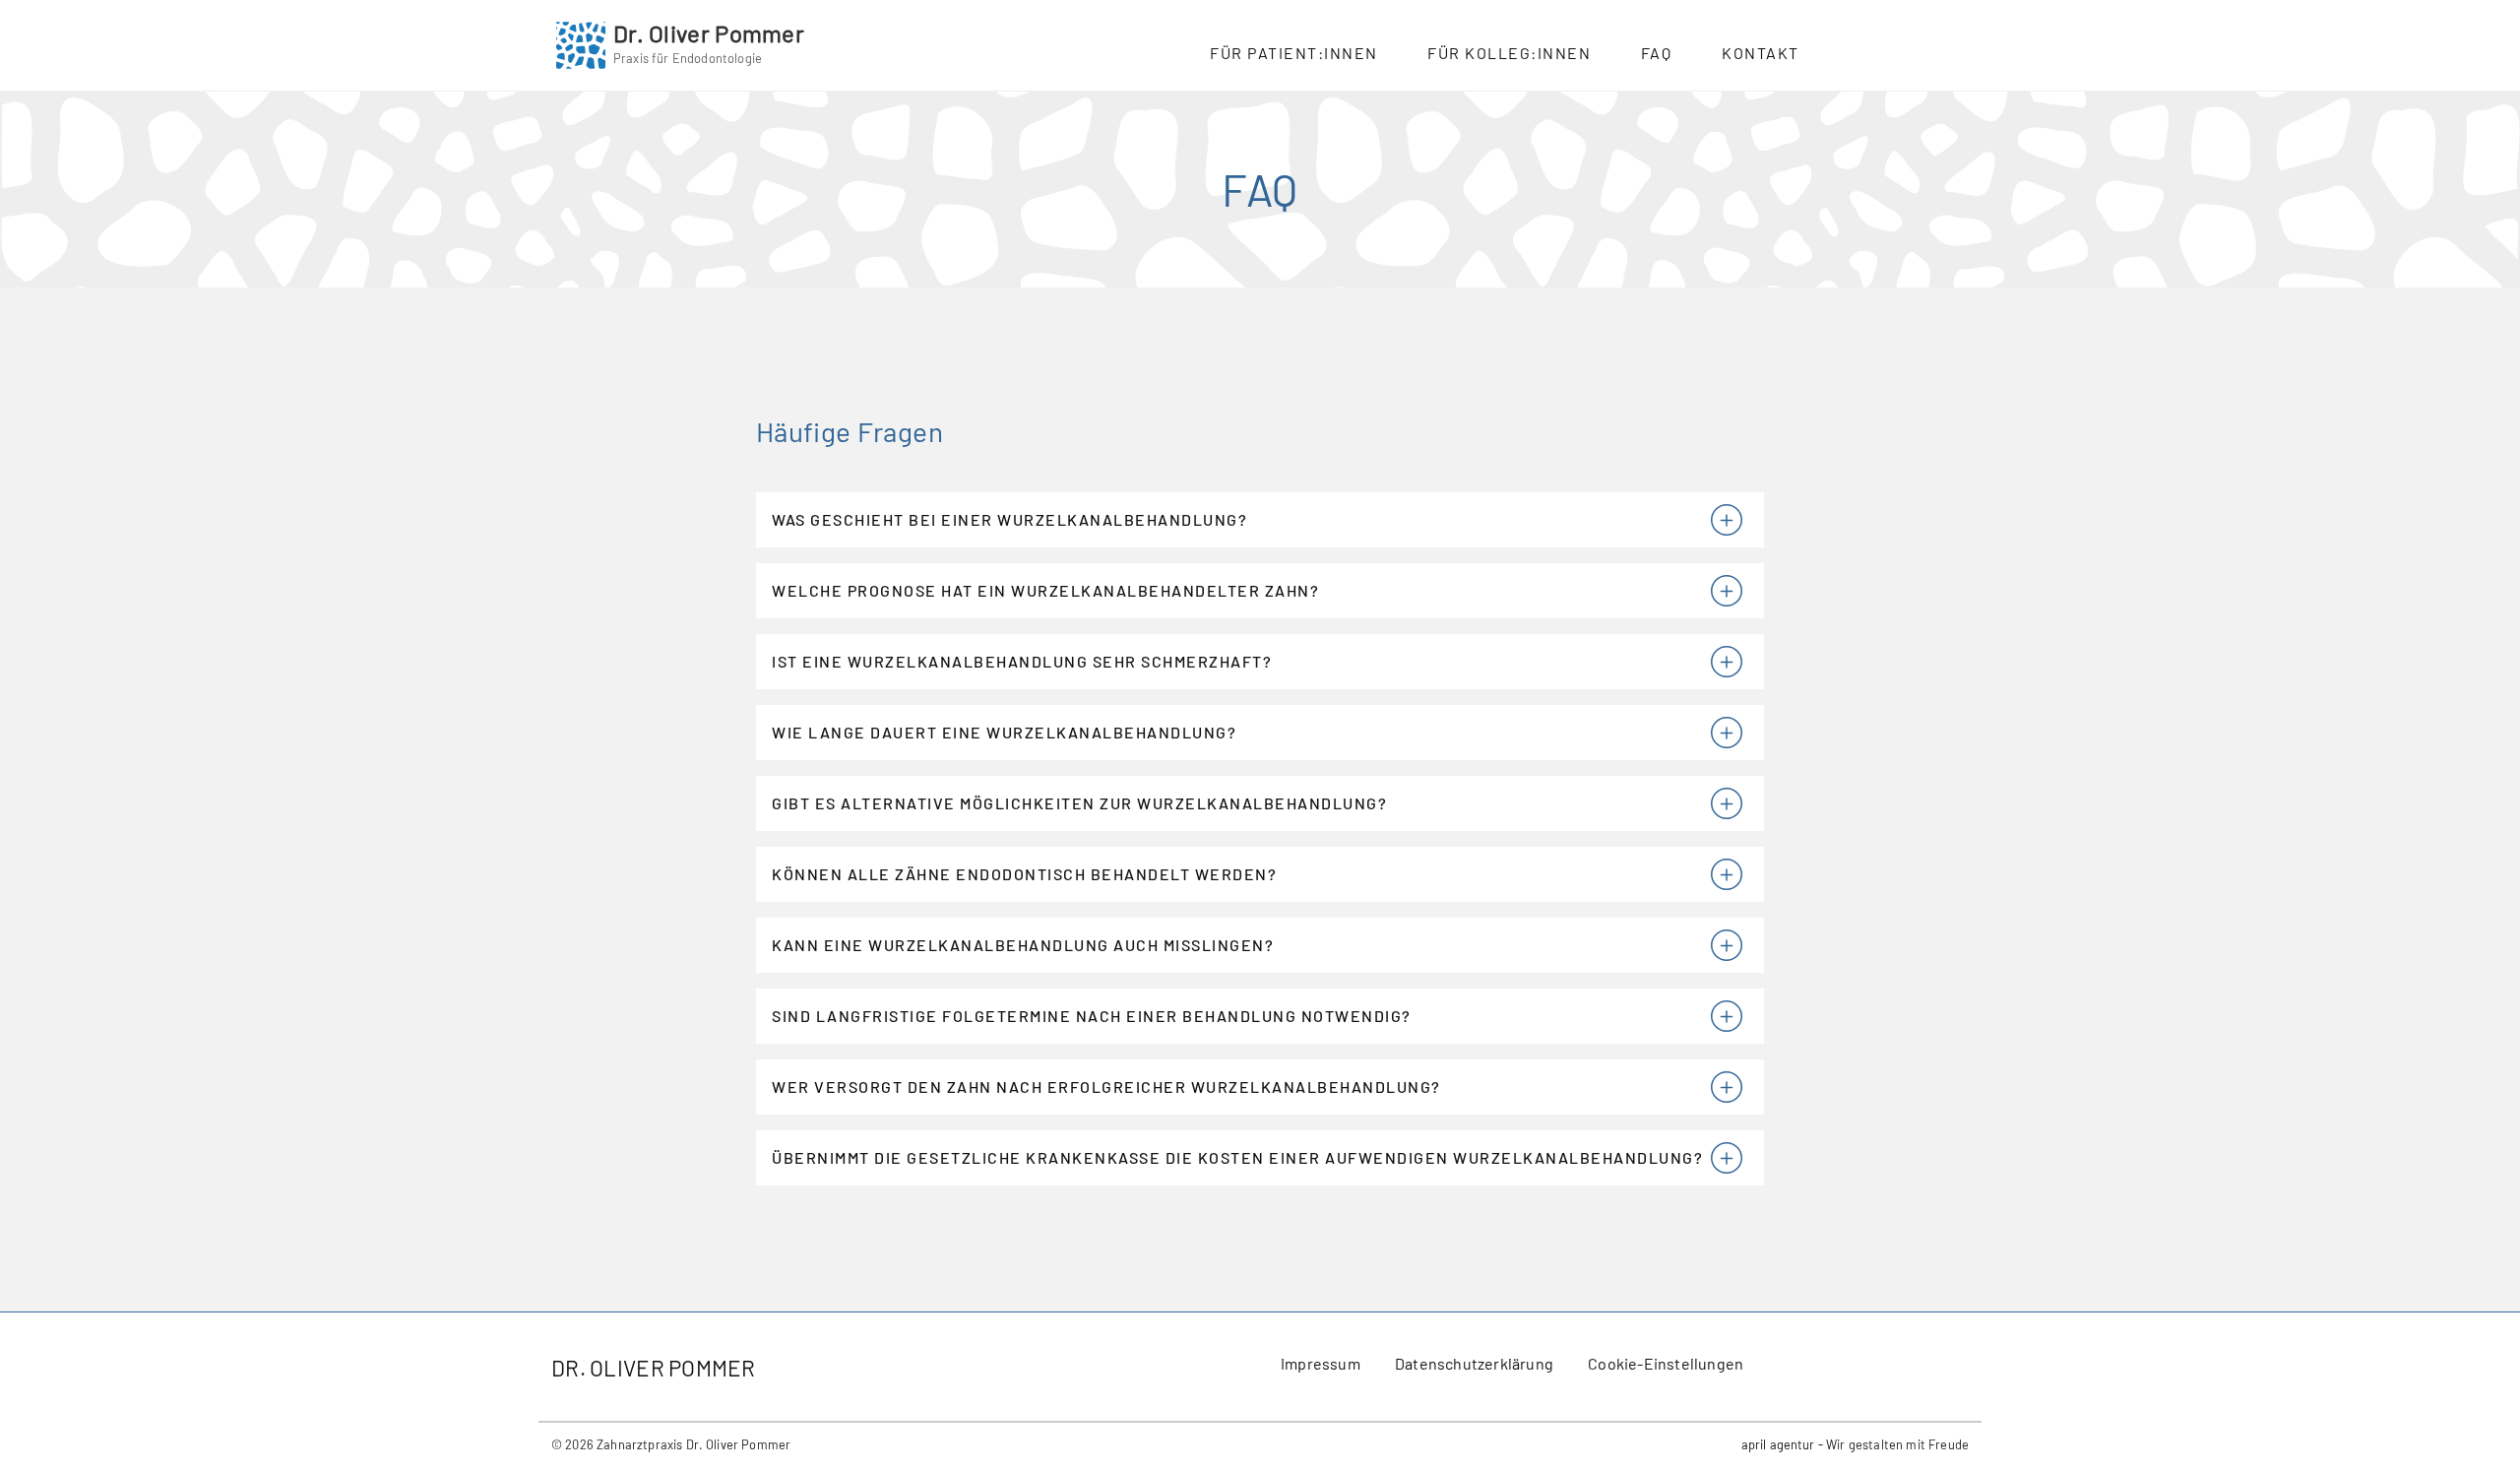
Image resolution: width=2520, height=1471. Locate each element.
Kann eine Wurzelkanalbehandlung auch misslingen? (1023, 945)
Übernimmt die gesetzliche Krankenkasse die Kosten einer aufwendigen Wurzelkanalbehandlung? (1237, 1157)
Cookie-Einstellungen (1666, 1363)
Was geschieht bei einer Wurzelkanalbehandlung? (1009, 519)
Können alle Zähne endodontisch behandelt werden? (1024, 874)
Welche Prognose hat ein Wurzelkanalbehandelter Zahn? (1045, 590)
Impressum (1321, 1363)
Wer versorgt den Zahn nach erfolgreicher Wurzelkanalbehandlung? (1106, 1087)
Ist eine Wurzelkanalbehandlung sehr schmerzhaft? (1022, 661)
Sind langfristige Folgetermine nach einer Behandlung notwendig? (1092, 1016)
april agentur (1778, 1444)
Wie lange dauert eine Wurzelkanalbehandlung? (1004, 732)
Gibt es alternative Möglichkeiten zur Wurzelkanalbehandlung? (1079, 803)
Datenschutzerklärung (1474, 1363)
